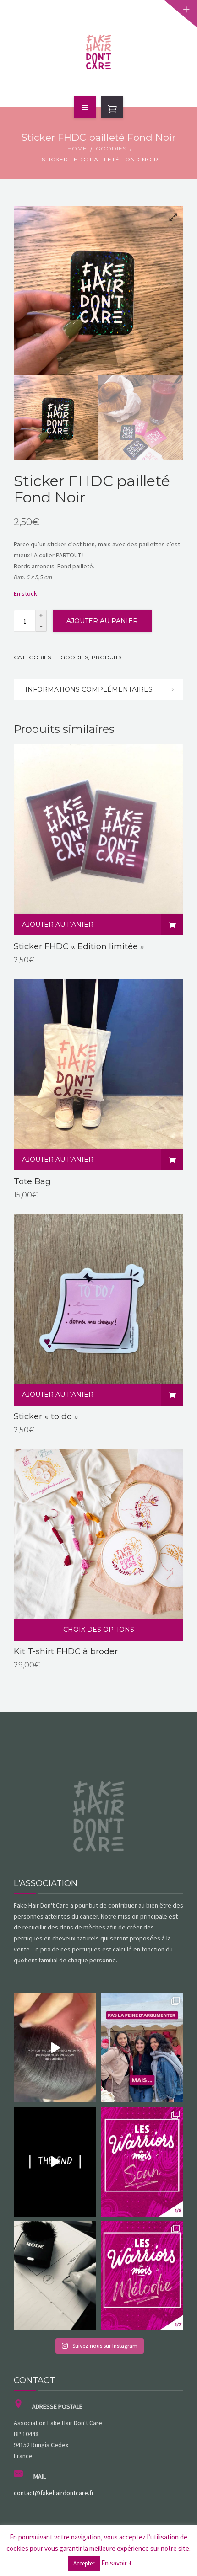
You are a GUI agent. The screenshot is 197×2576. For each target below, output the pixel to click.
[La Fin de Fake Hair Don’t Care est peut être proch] (55, 2162)
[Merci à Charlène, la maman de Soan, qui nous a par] (142, 2162)
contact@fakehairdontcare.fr (54, 2493)
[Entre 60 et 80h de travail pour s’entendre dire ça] (55, 2048)
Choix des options (99, 1630)
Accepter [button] (84, 2563)
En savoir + (117, 2563)
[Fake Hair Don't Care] (98, 52)
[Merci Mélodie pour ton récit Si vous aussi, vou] (142, 2276)
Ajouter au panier (102, 621)
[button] (170, 220)
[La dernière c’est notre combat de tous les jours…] (142, 2048)
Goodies (111, 148)
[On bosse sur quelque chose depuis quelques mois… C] (55, 2276)
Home (77, 148)
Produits (107, 657)
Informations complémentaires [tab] (89, 689)
